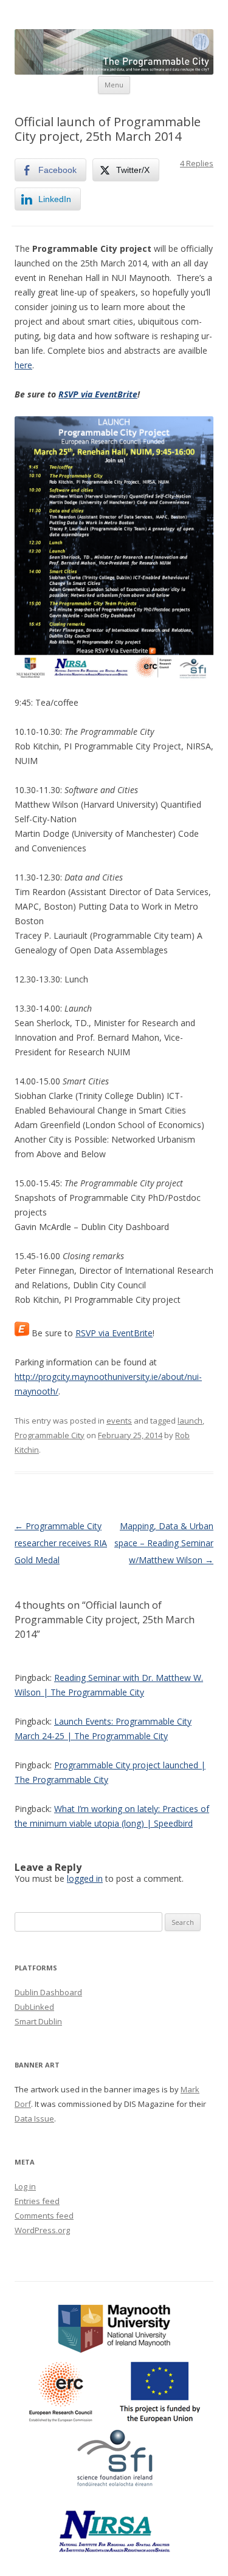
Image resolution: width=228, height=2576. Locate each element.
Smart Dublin (38, 2021)
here (23, 365)
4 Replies (197, 163)
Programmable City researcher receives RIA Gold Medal (61, 1543)
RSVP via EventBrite (98, 394)
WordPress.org (42, 2230)
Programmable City (50, 1435)
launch (190, 1421)
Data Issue (34, 2118)
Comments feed (44, 2216)
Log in (25, 2186)
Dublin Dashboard (48, 1992)
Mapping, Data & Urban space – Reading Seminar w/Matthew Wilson (164, 1543)
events (119, 1421)
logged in (85, 1878)
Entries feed (37, 2201)
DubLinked (34, 2007)
